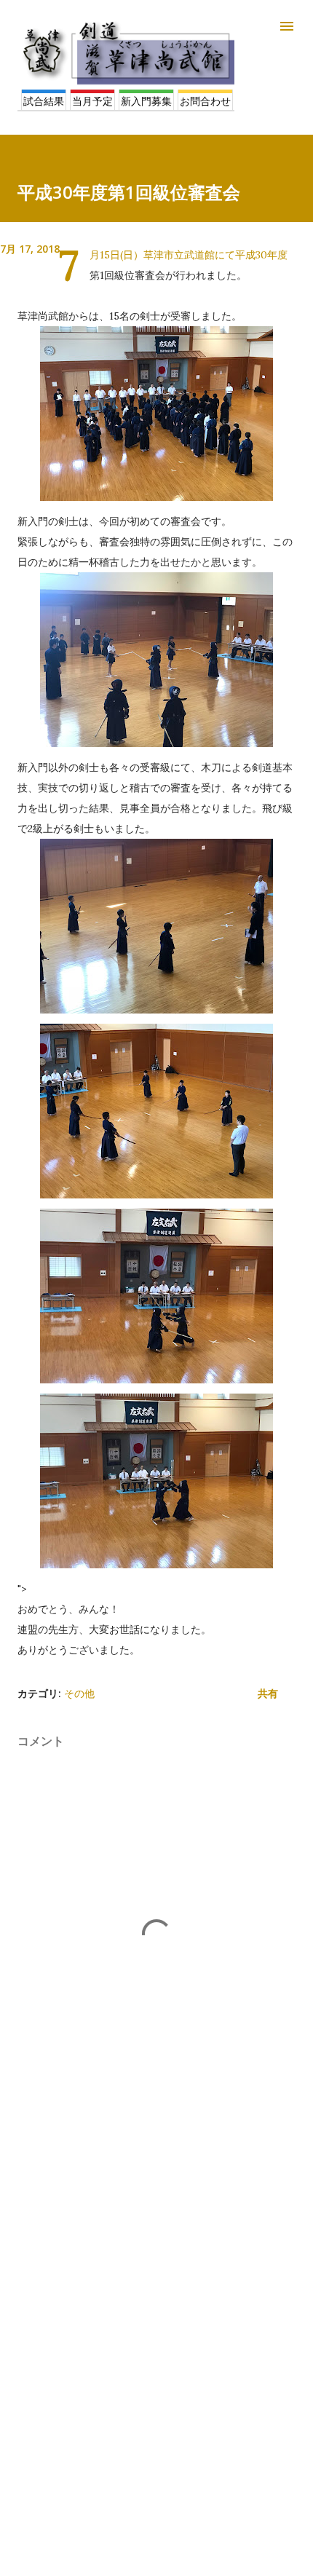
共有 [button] (268, 1693)
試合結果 (44, 101)
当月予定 (92, 101)
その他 (79, 1693)
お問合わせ (205, 101)
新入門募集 (146, 101)
